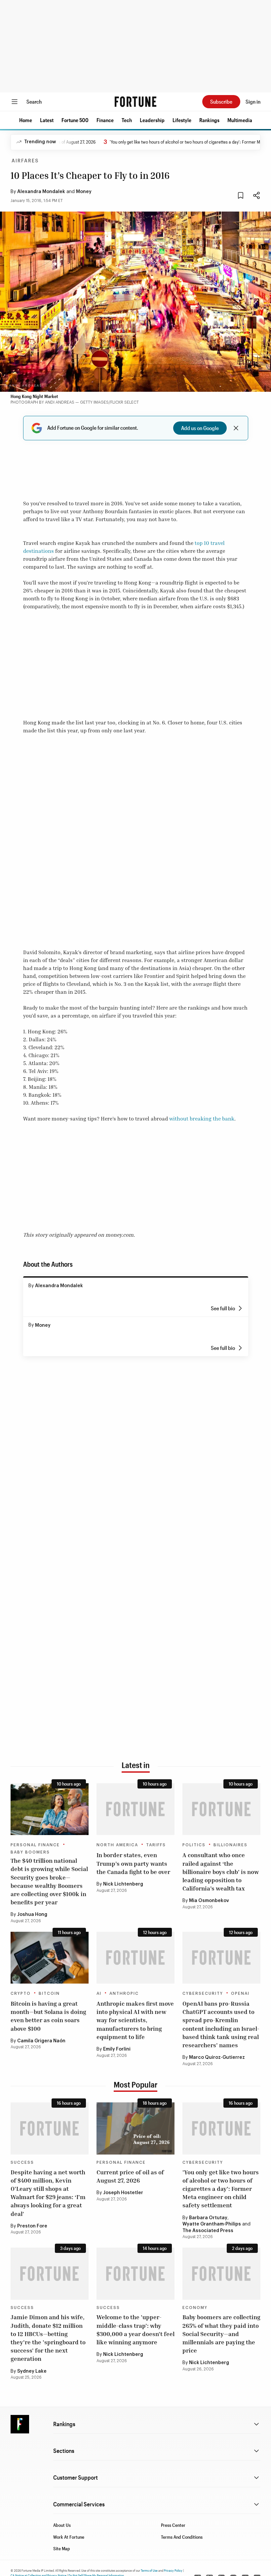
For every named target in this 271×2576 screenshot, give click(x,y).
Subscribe (221, 101)
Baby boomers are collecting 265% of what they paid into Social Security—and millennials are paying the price (221, 2334)
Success (22, 2162)
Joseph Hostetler (123, 2193)
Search (34, 101)
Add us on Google (200, 428)
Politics (194, 1845)
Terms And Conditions (182, 2537)
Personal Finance (35, 1845)
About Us (62, 2525)
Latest (47, 120)
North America (117, 1845)
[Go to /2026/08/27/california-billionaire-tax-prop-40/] (221, 1809)
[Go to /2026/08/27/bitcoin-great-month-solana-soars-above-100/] (50, 1958)
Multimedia (240, 120)
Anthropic (124, 1993)
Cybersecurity (203, 1993)
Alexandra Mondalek (41, 192)
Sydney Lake (32, 2371)
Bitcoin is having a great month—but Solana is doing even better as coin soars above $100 (48, 2016)
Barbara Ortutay (208, 2218)
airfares (25, 161)
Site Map (62, 2548)
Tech (127, 120)
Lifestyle (182, 120)
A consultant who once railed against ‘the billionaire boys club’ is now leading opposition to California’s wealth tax (221, 1872)
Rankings (209, 120)
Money (84, 192)
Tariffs (156, 1845)
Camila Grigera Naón (41, 2041)
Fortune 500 (75, 120)
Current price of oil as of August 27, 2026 (130, 2176)
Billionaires (231, 1845)
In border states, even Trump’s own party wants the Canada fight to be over (133, 1863)
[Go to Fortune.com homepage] (135, 102)
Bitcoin (49, 1993)
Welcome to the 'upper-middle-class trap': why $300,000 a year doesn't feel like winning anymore (135, 2329)
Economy (195, 2308)
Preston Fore (32, 2226)
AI (99, 1993)
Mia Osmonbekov (209, 1901)
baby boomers (30, 1852)
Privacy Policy (173, 2570)
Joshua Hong (32, 1915)
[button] (26, 120)
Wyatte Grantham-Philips (212, 2224)
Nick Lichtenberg (123, 1884)
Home (26, 120)
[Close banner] (236, 428)
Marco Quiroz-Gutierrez (217, 2057)
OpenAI (240, 1993)
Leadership (152, 120)
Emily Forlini (117, 2049)
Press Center (173, 2525)
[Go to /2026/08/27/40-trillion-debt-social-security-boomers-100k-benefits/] (50, 1809)
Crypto (21, 1993)
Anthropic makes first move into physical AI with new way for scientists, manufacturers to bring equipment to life (135, 2020)
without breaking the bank (202, 1119)
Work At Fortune (69, 2537)
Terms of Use (149, 2570)
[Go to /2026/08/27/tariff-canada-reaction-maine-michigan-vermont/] (135, 1809)
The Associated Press (208, 2231)
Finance (105, 120)
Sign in (253, 101)
